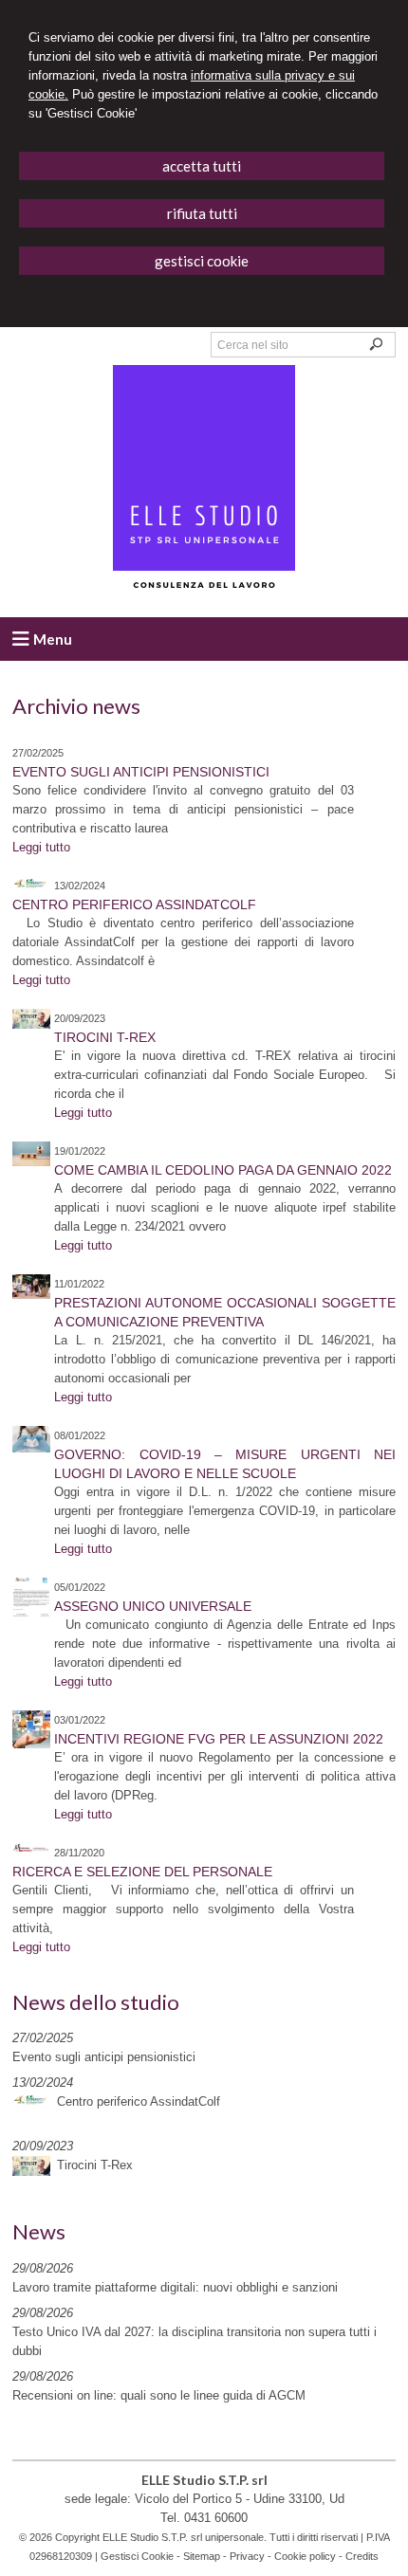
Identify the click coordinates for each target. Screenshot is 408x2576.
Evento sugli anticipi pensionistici (141, 772)
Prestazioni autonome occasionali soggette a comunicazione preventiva (225, 1312)
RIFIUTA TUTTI (202, 213)
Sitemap (202, 2556)
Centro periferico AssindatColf (134, 904)
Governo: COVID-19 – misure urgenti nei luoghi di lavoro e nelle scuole (225, 1464)
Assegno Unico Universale (153, 1606)
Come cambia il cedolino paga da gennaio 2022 (223, 1170)
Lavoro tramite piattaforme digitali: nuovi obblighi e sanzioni (175, 2287)
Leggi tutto (41, 847)
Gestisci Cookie (137, 2556)
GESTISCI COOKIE (202, 261)
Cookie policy (305, 2556)
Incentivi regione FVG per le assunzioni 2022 (219, 1739)
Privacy (247, 2556)
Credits (362, 2556)
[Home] (204, 589)
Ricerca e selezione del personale (142, 1872)
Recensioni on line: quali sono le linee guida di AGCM (159, 2395)
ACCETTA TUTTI (202, 166)
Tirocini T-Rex (105, 1037)
